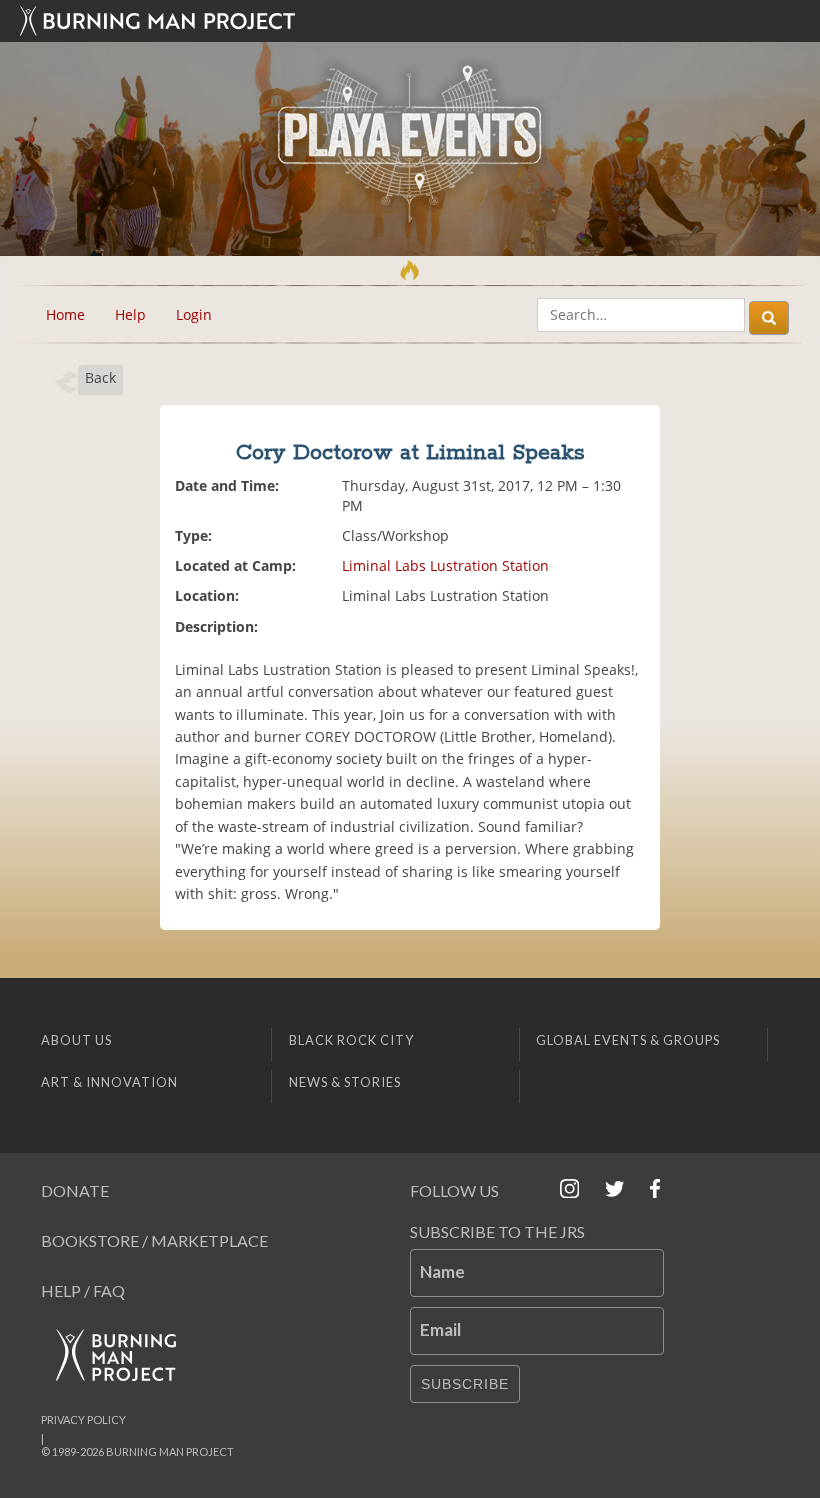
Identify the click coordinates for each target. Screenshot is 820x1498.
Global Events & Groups (628, 1040)
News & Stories (345, 1082)
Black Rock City (351, 1040)
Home (65, 314)
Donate (75, 1190)
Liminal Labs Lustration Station (445, 565)
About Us (76, 1040)
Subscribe (465, 1384)
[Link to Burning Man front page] (410, 21)
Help (130, 314)
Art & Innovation (109, 1082)
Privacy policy (83, 1419)
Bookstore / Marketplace (154, 1240)
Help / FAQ (83, 1290)
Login (194, 314)
